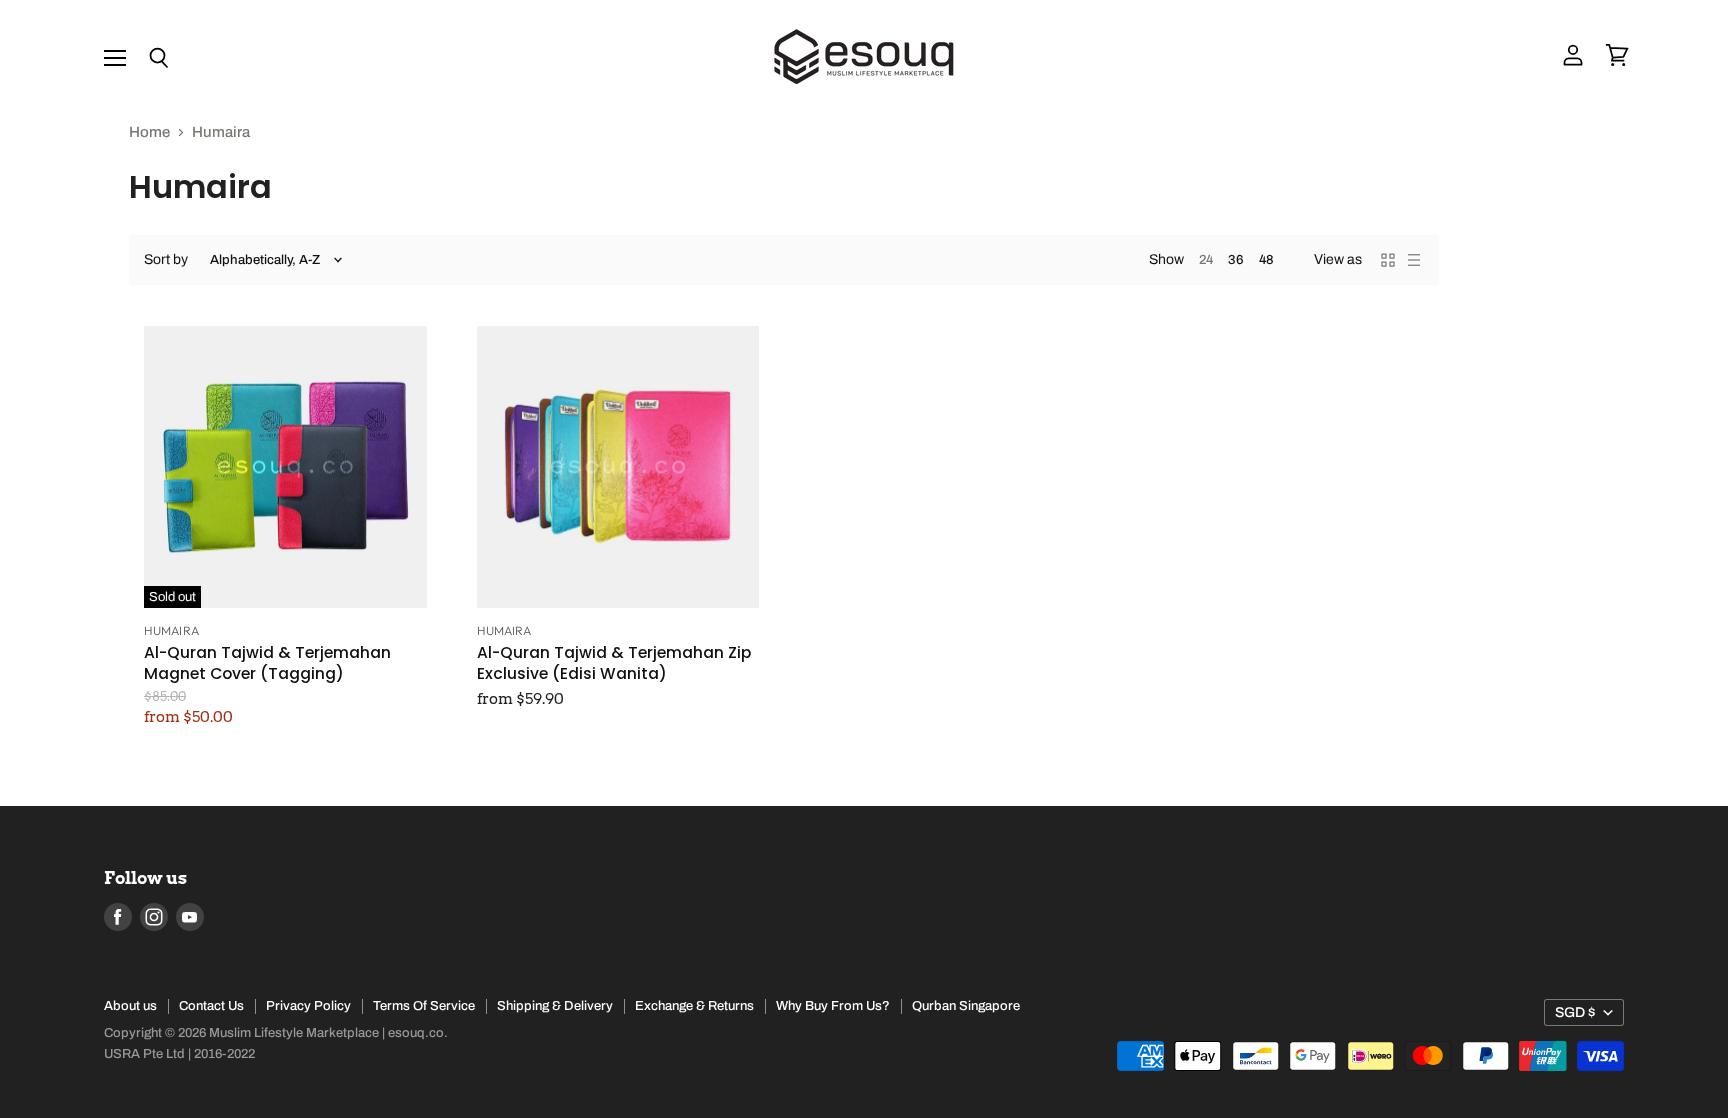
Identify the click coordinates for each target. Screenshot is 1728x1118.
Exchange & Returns (694, 1006)
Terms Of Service (424, 1006)
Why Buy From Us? (833, 1006)
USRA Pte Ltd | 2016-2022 (179, 1054)
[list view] (1414, 260)
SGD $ (1575, 1012)
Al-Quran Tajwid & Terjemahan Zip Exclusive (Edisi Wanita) (614, 662)
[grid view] (1388, 260)
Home (149, 132)
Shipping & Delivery (555, 1006)
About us (130, 1006)
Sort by (166, 259)
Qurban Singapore (966, 1006)
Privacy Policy (308, 1006)
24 (1206, 259)
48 (1266, 259)
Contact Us (211, 1006)
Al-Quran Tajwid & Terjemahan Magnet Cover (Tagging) (267, 662)
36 (1236, 259)
